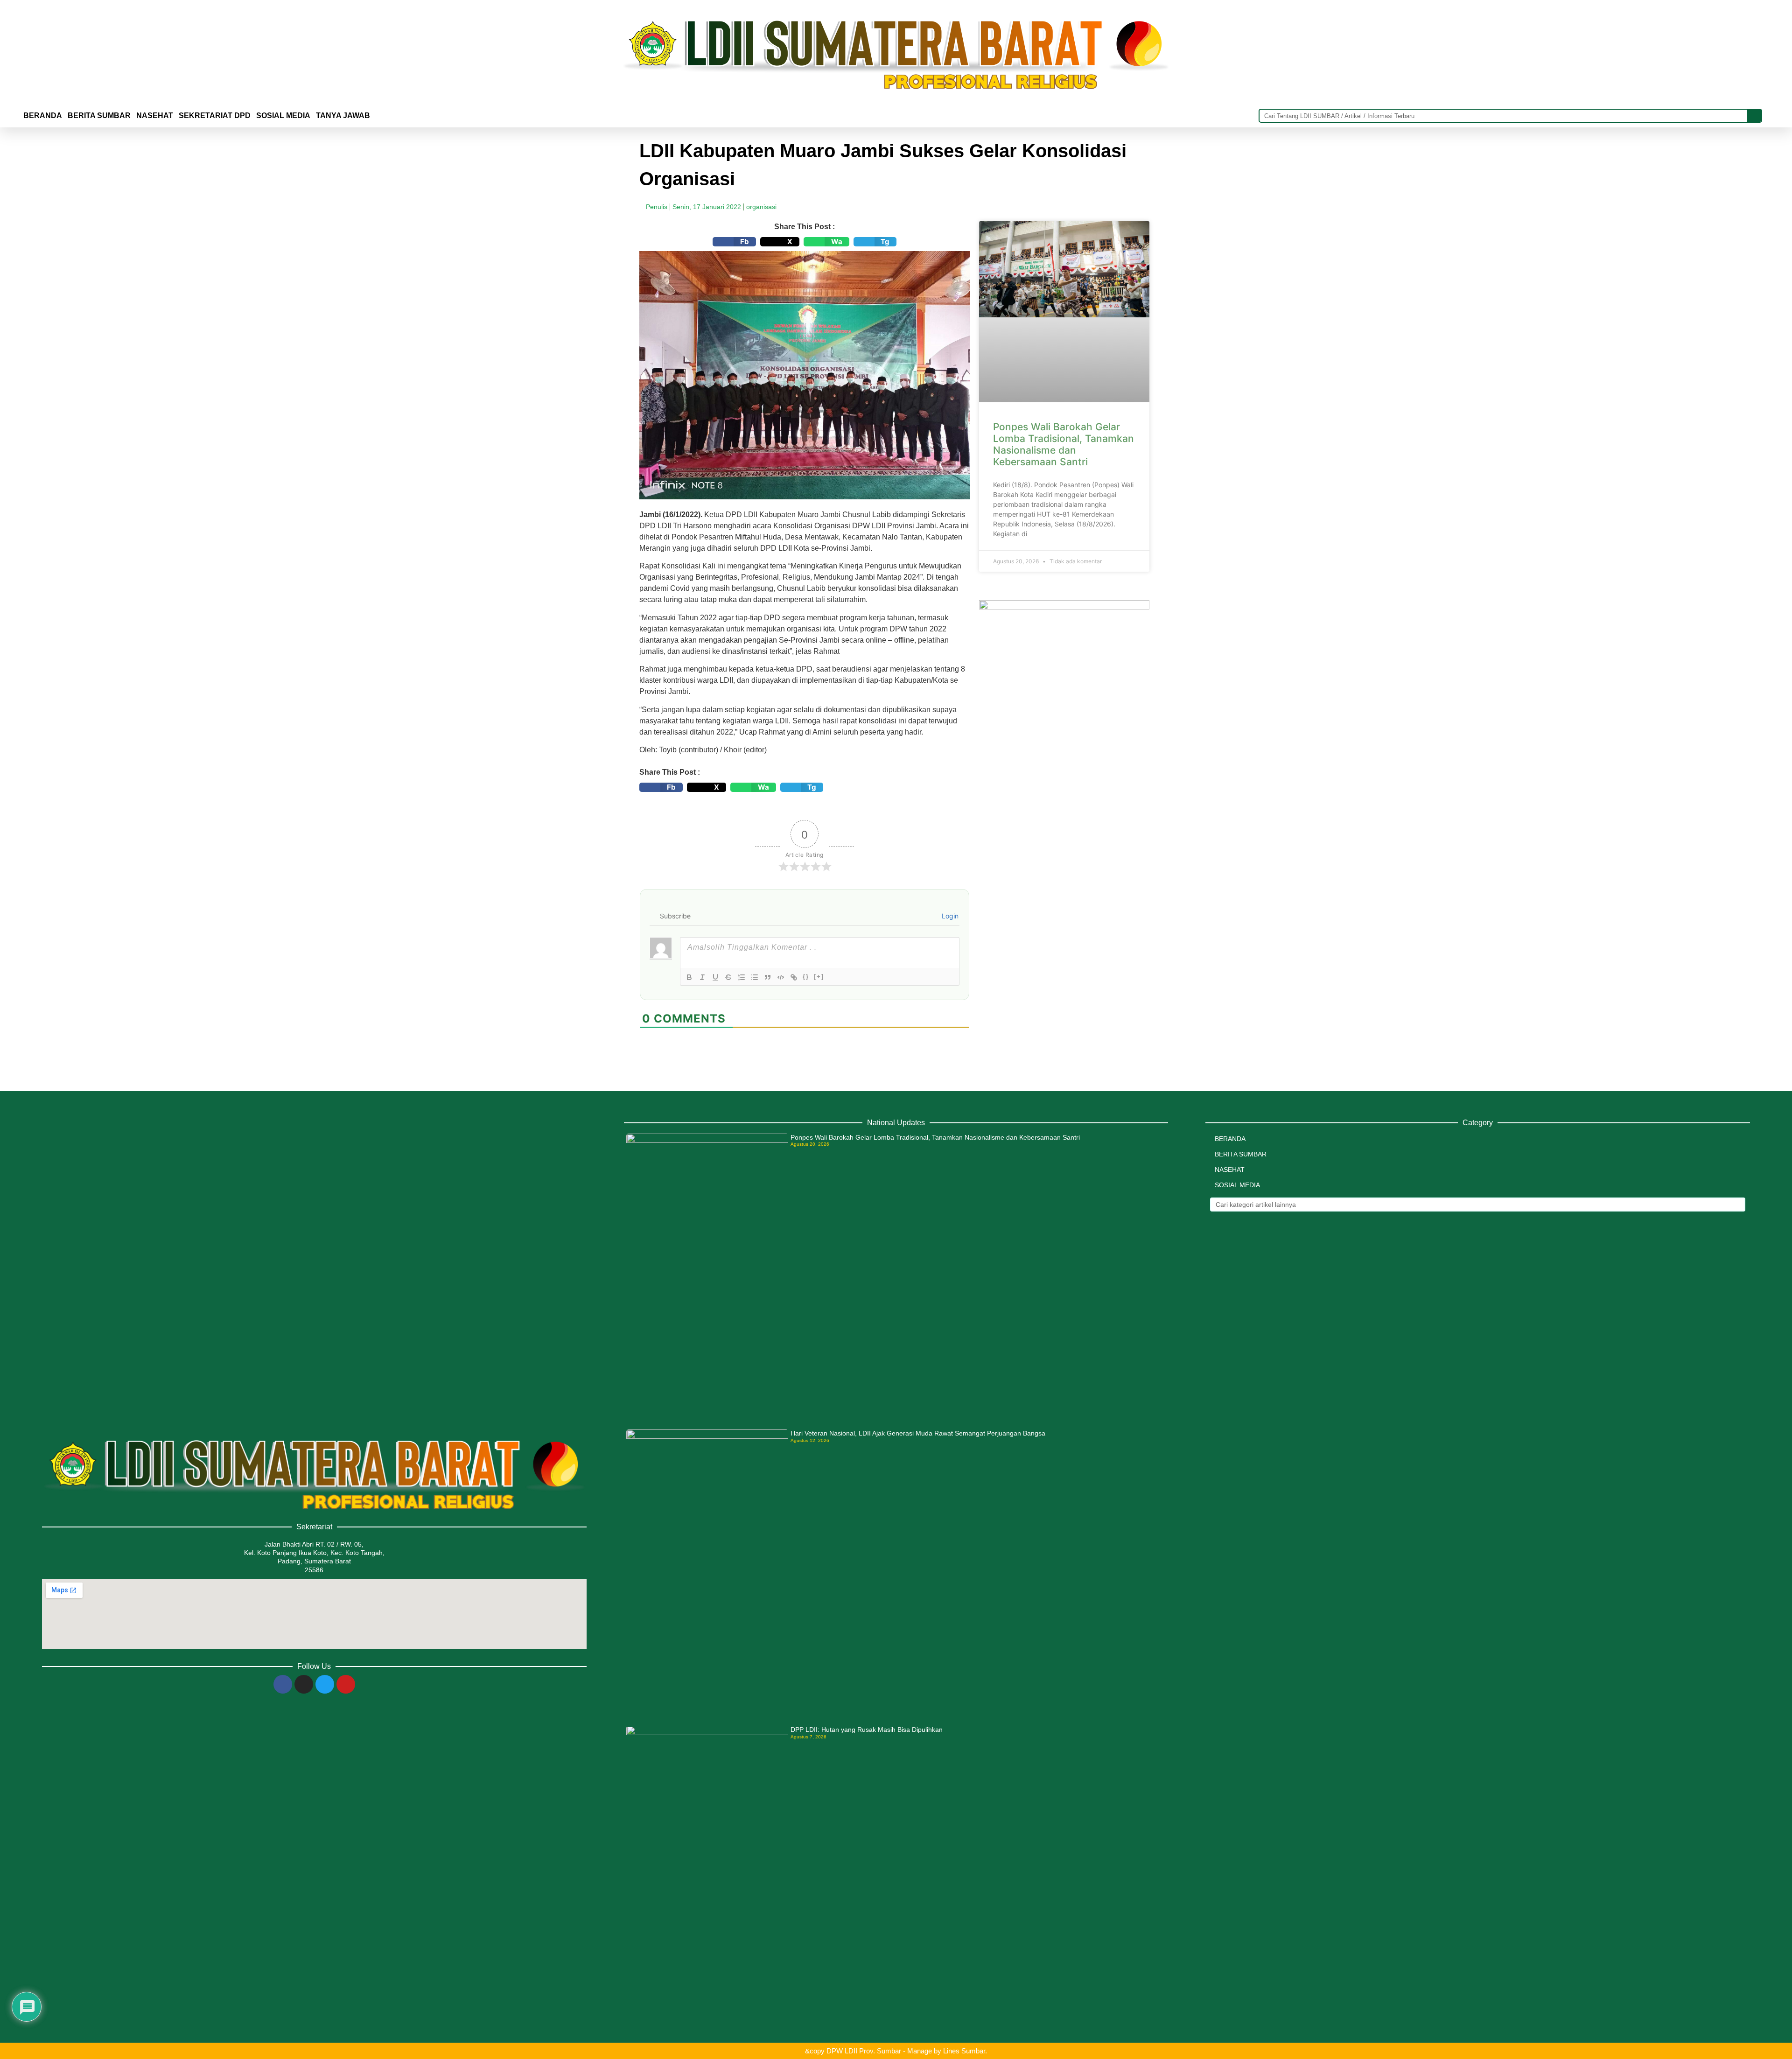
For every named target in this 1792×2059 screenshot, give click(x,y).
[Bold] (689, 977)
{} (806, 977)
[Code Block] (781, 977)
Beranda (43, 116)
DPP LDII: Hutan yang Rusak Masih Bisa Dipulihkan (867, 1730)
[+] (819, 977)
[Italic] (702, 977)
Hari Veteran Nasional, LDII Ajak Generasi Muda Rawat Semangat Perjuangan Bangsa (918, 1433)
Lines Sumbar (964, 2051)
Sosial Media (283, 116)
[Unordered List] (755, 977)
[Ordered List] (742, 977)
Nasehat (155, 116)
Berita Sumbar (1241, 1154)
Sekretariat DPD (215, 116)
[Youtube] (346, 1684)
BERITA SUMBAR (99, 116)
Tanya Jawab (343, 116)
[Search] (1754, 116)
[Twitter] (325, 1684)
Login (949, 916)
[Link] (794, 977)
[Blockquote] (768, 977)
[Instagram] (304, 1684)
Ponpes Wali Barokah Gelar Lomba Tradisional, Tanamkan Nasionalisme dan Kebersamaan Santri (1064, 445)
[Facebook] (283, 1684)
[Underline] (715, 977)
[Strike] (728, 977)
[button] (734, 242)
